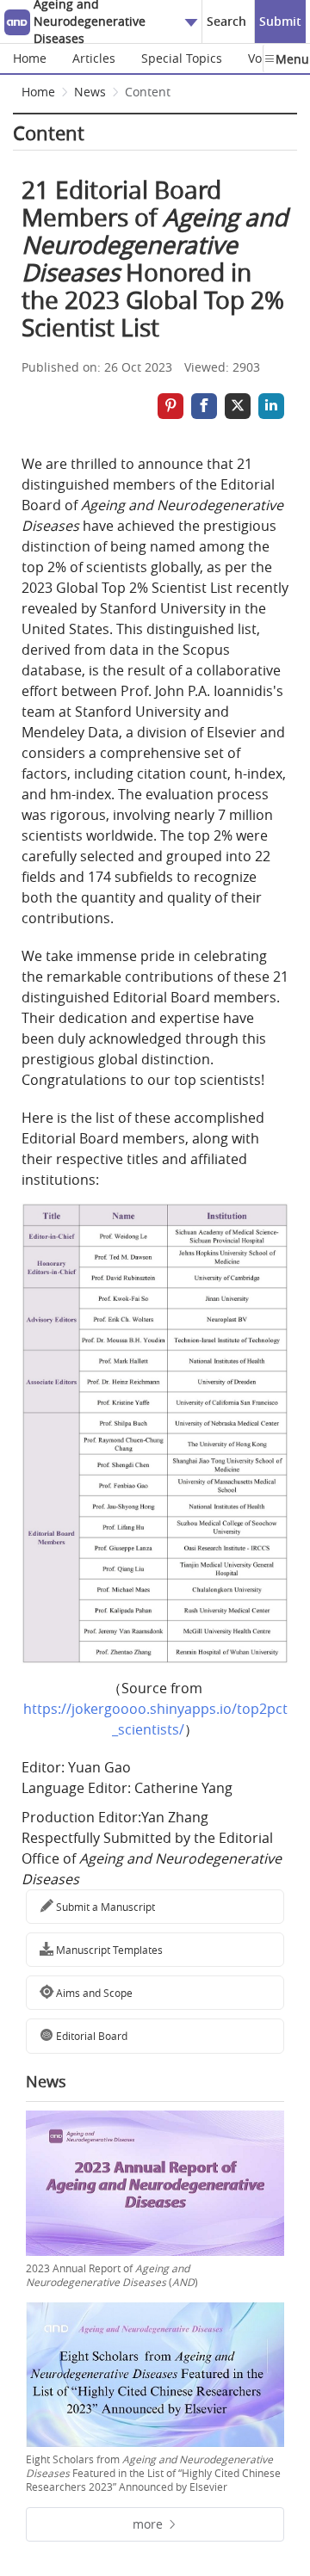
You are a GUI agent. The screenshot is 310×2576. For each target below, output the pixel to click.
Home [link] (38, 92)
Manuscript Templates (108, 1950)
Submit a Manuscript (104, 1907)
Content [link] (148, 92)
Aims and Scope (93, 1993)
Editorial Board (90, 2036)
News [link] (90, 92)
